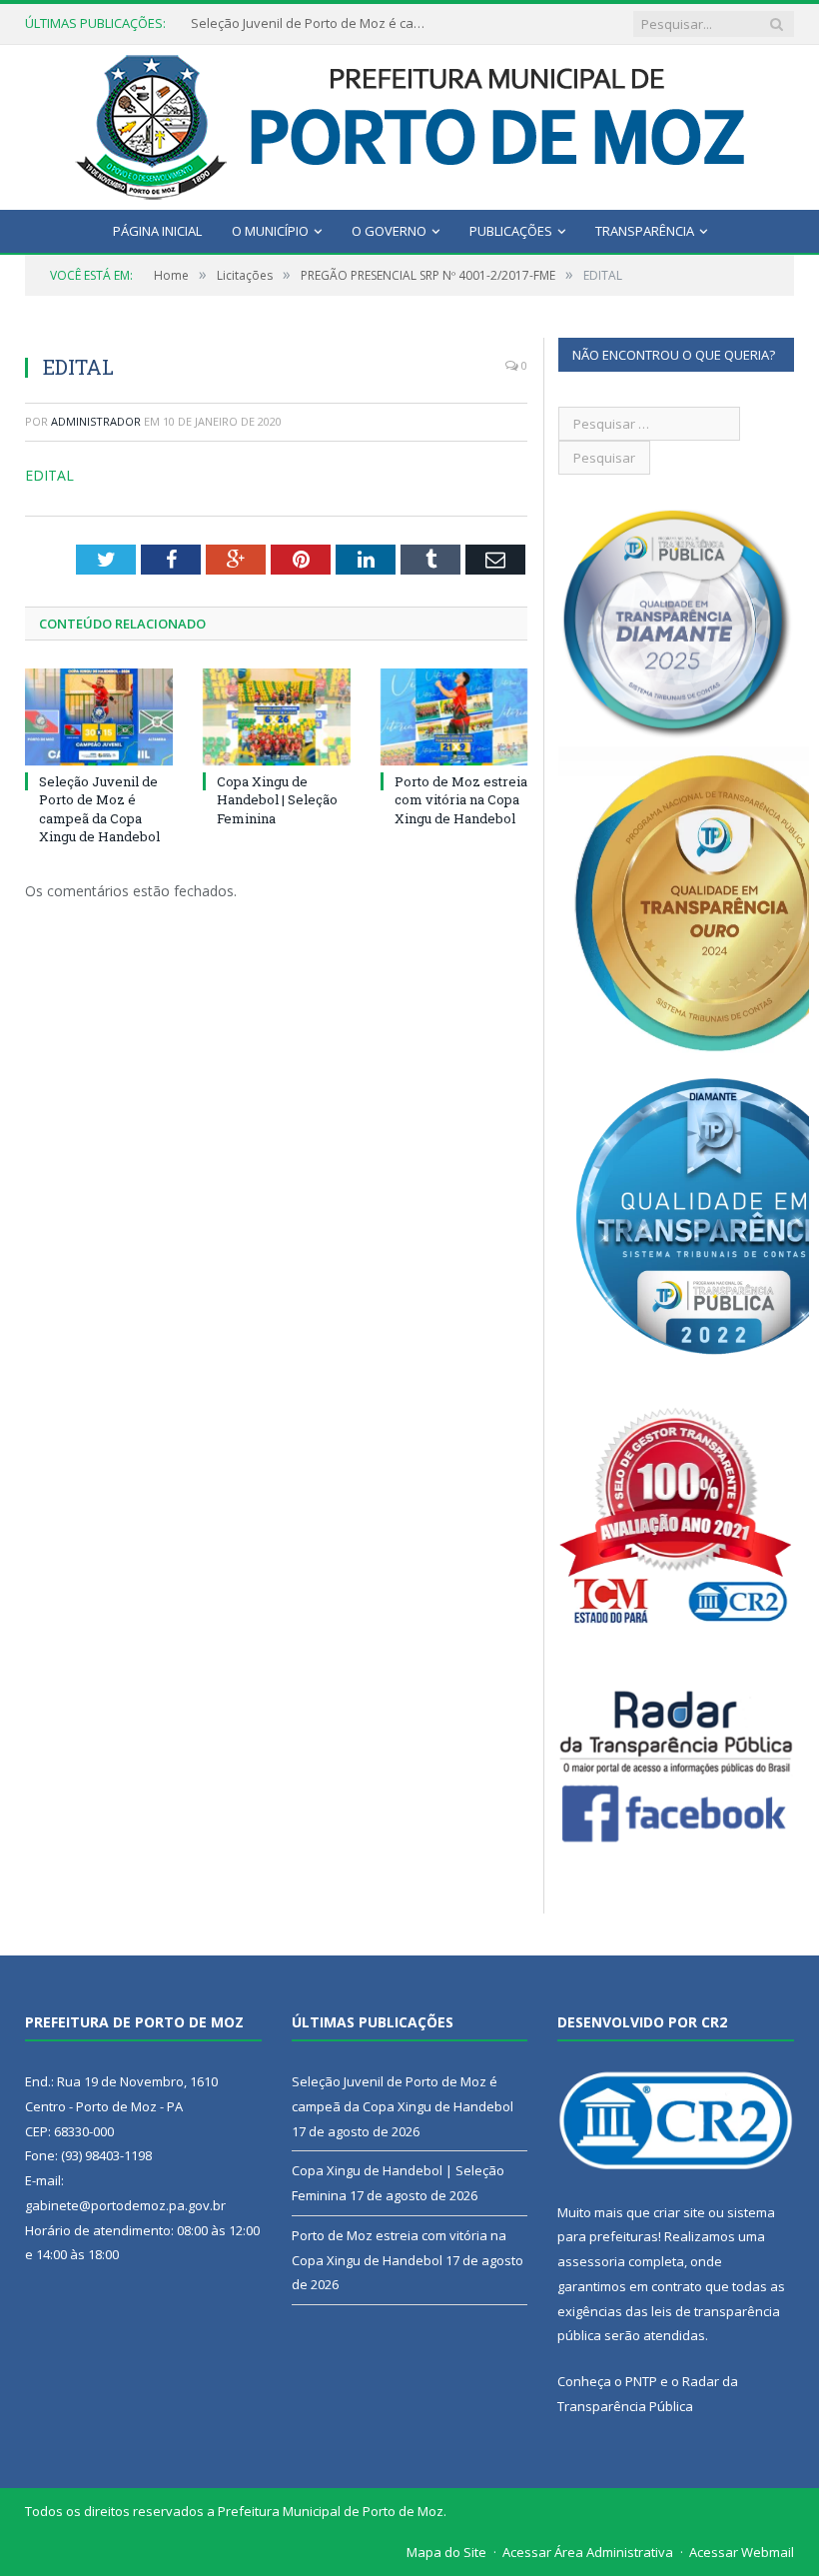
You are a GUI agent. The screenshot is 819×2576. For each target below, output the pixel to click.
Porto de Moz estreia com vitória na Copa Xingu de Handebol (461, 799)
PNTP (641, 2381)
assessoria (591, 2261)
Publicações (511, 231)
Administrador (96, 421)
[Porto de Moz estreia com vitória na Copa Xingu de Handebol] (454, 717)
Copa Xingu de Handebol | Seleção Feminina (277, 799)
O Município (270, 231)
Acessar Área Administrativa (588, 2552)
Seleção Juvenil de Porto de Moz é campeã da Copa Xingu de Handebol (311, 23)
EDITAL (49, 475)
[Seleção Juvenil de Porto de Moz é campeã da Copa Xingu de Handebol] (99, 717)
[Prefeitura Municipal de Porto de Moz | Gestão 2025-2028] (410, 122)
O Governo (389, 231)
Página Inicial (157, 231)
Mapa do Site (446, 2552)
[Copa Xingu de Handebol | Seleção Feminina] (277, 717)
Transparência (645, 231)
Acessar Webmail (742, 2552)
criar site (679, 2212)
